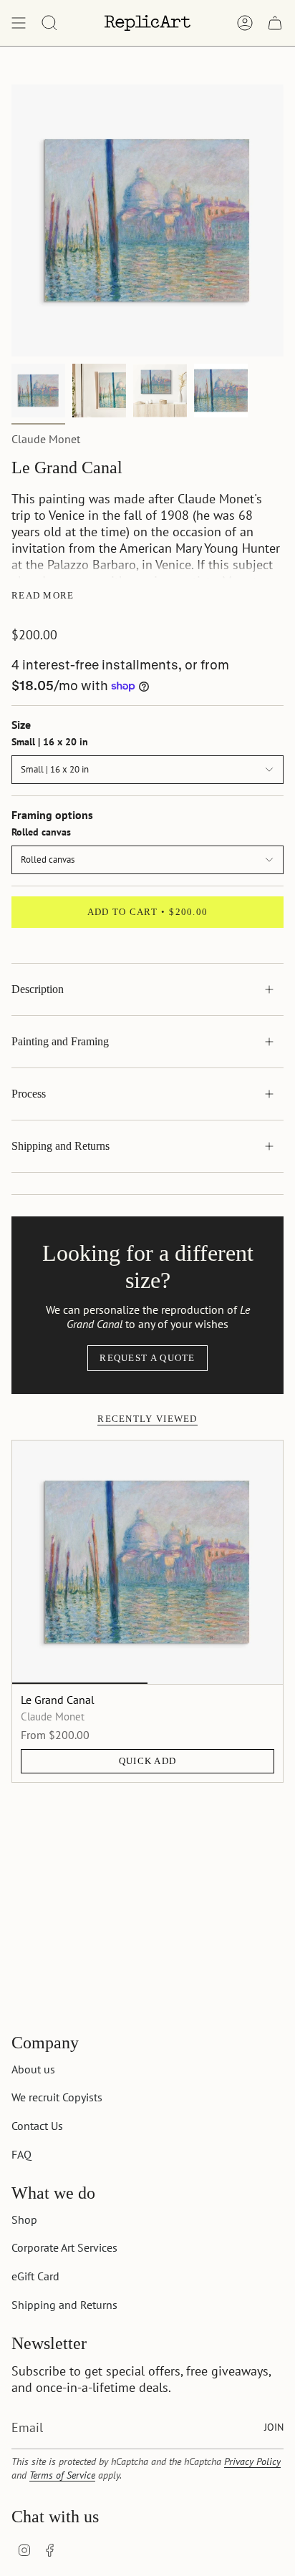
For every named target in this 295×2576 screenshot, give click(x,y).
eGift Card (35, 2276)
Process (29, 1094)
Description (38, 989)
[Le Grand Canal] (147, 1562)
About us (33, 2069)
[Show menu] (19, 23)
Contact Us (37, 2126)
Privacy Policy (252, 2461)
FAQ (21, 2154)
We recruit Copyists (57, 2097)
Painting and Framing (60, 1041)
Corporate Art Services (64, 2247)
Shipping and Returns (61, 1146)
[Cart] (275, 23)
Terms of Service (62, 2475)
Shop (24, 2219)
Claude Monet (46, 439)
